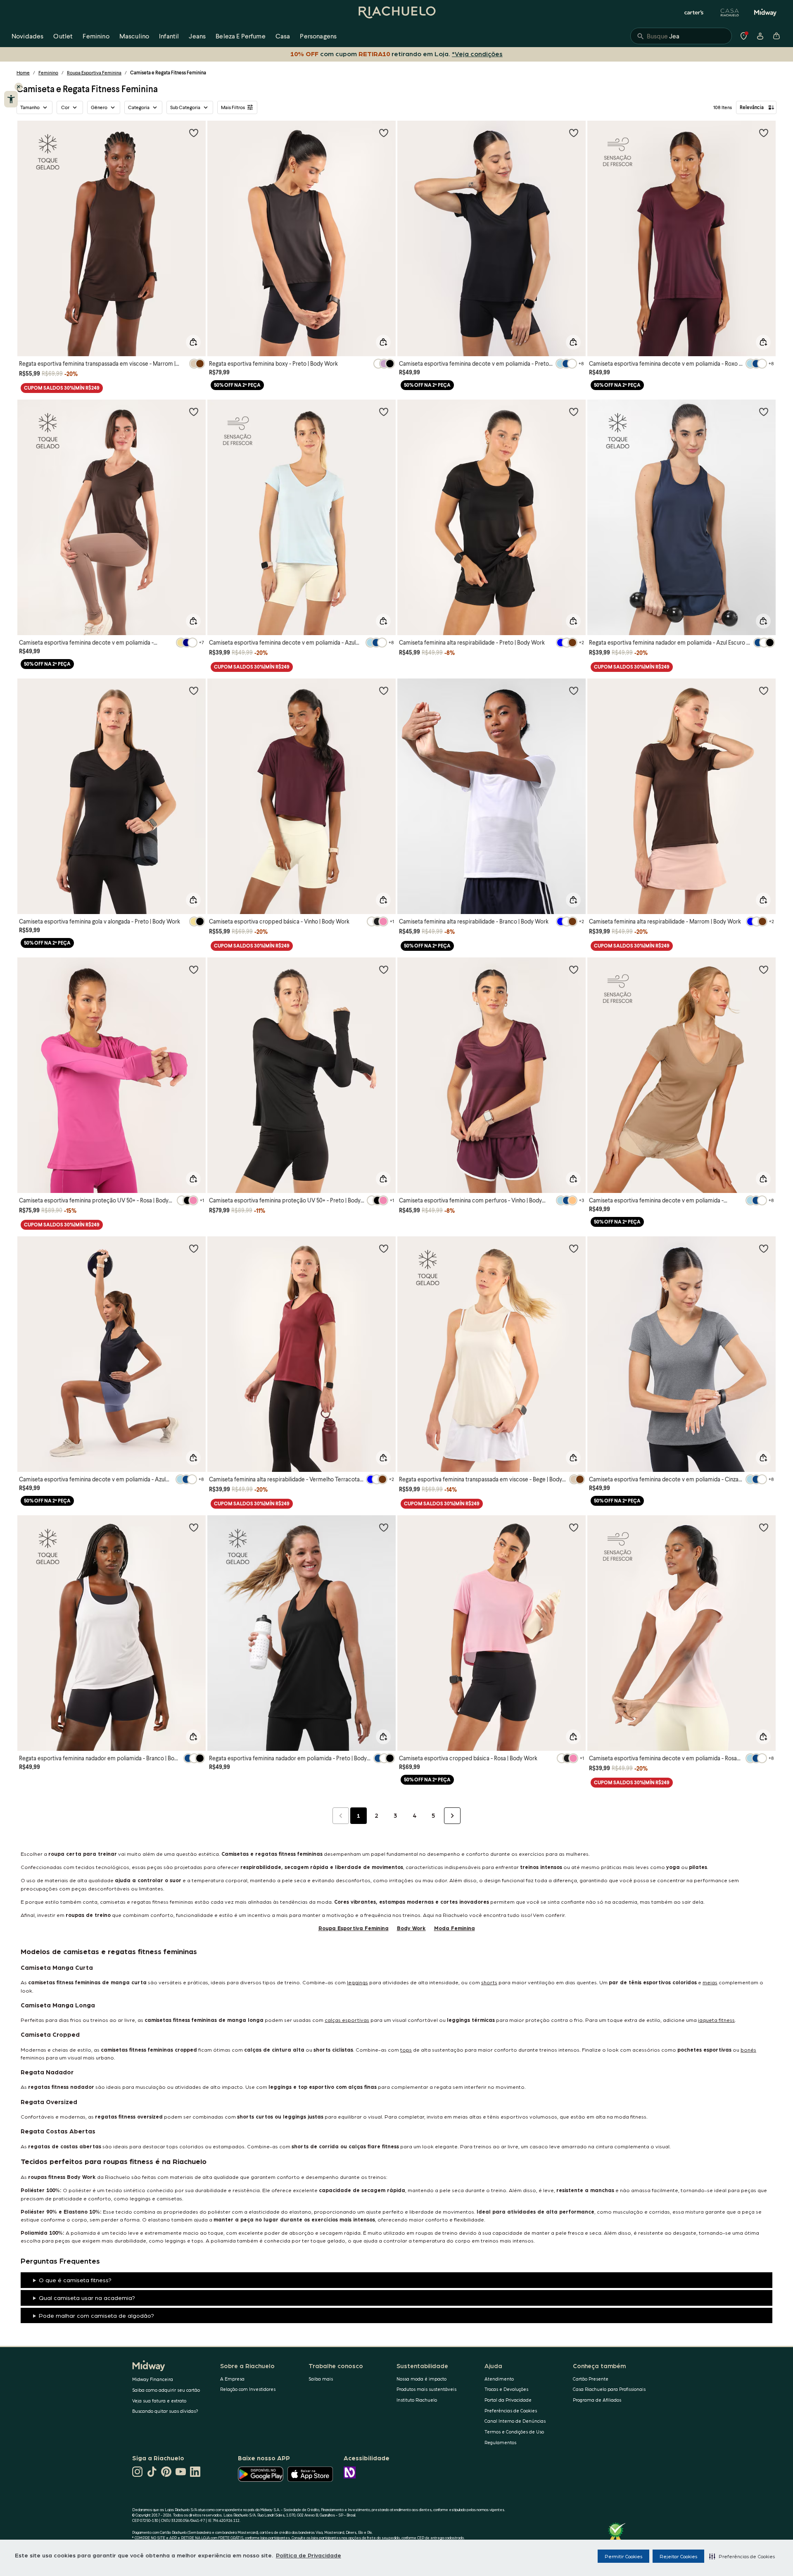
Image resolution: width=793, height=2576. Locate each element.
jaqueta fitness (716, 2020)
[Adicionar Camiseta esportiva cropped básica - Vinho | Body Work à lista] (384, 690)
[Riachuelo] (396, 12)
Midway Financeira (153, 2379)
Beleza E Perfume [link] (241, 36)
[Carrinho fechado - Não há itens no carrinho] (776, 36)
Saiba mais (321, 2379)
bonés (748, 2049)
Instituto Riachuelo (417, 2400)
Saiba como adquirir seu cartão (166, 2390)
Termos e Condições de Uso (514, 2432)
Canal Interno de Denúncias (515, 2421)
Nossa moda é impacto (421, 2379)
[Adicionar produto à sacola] (193, 342)
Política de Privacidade (309, 2555)
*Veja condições (476, 54)
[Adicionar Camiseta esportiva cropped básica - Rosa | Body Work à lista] (574, 1527)
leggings (357, 1982)
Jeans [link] (197, 36)
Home (23, 73)
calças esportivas (347, 2020)
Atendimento (499, 2379)
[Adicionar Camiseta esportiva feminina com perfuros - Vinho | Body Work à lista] (574, 969)
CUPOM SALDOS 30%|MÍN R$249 (62, 388)
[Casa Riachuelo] (730, 12)
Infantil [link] (169, 36)
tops (406, 2049)
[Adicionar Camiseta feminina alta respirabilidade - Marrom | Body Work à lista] (764, 690)
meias (710, 1982)
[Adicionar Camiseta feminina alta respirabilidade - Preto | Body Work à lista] (574, 412)
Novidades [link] (27, 36)
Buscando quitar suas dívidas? (165, 2411)
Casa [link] (283, 36)
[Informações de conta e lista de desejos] (760, 36)
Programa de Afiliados (597, 2400)
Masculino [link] (134, 36)
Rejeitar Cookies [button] (678, 2556)
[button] (742, 2556)
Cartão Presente (591, 2379)
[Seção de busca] (681, 36)
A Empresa (232, 2379)
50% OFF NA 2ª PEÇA (237, 385)
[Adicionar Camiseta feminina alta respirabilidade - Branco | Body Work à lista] (574, 690)
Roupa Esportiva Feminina (94, 73)
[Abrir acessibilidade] (11, 99)
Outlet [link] (63, 36)
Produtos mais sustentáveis (426, 2389)
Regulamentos (500, 2442)
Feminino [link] (96, 36)
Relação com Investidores (248, 2389)
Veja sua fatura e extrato (159, 2401)
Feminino (48, 73)
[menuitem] (27, 36)
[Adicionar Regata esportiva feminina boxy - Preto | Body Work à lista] (384, 133)
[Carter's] (694, 12)
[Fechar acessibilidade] (19, 87)
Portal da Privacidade (508, 2400)
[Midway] (765, 12)
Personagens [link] (318, 36)
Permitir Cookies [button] (623, 2556)
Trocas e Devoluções (506, 2389)
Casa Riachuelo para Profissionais (609, 2389)
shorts (489, 1982)
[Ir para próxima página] (452, 1816)
